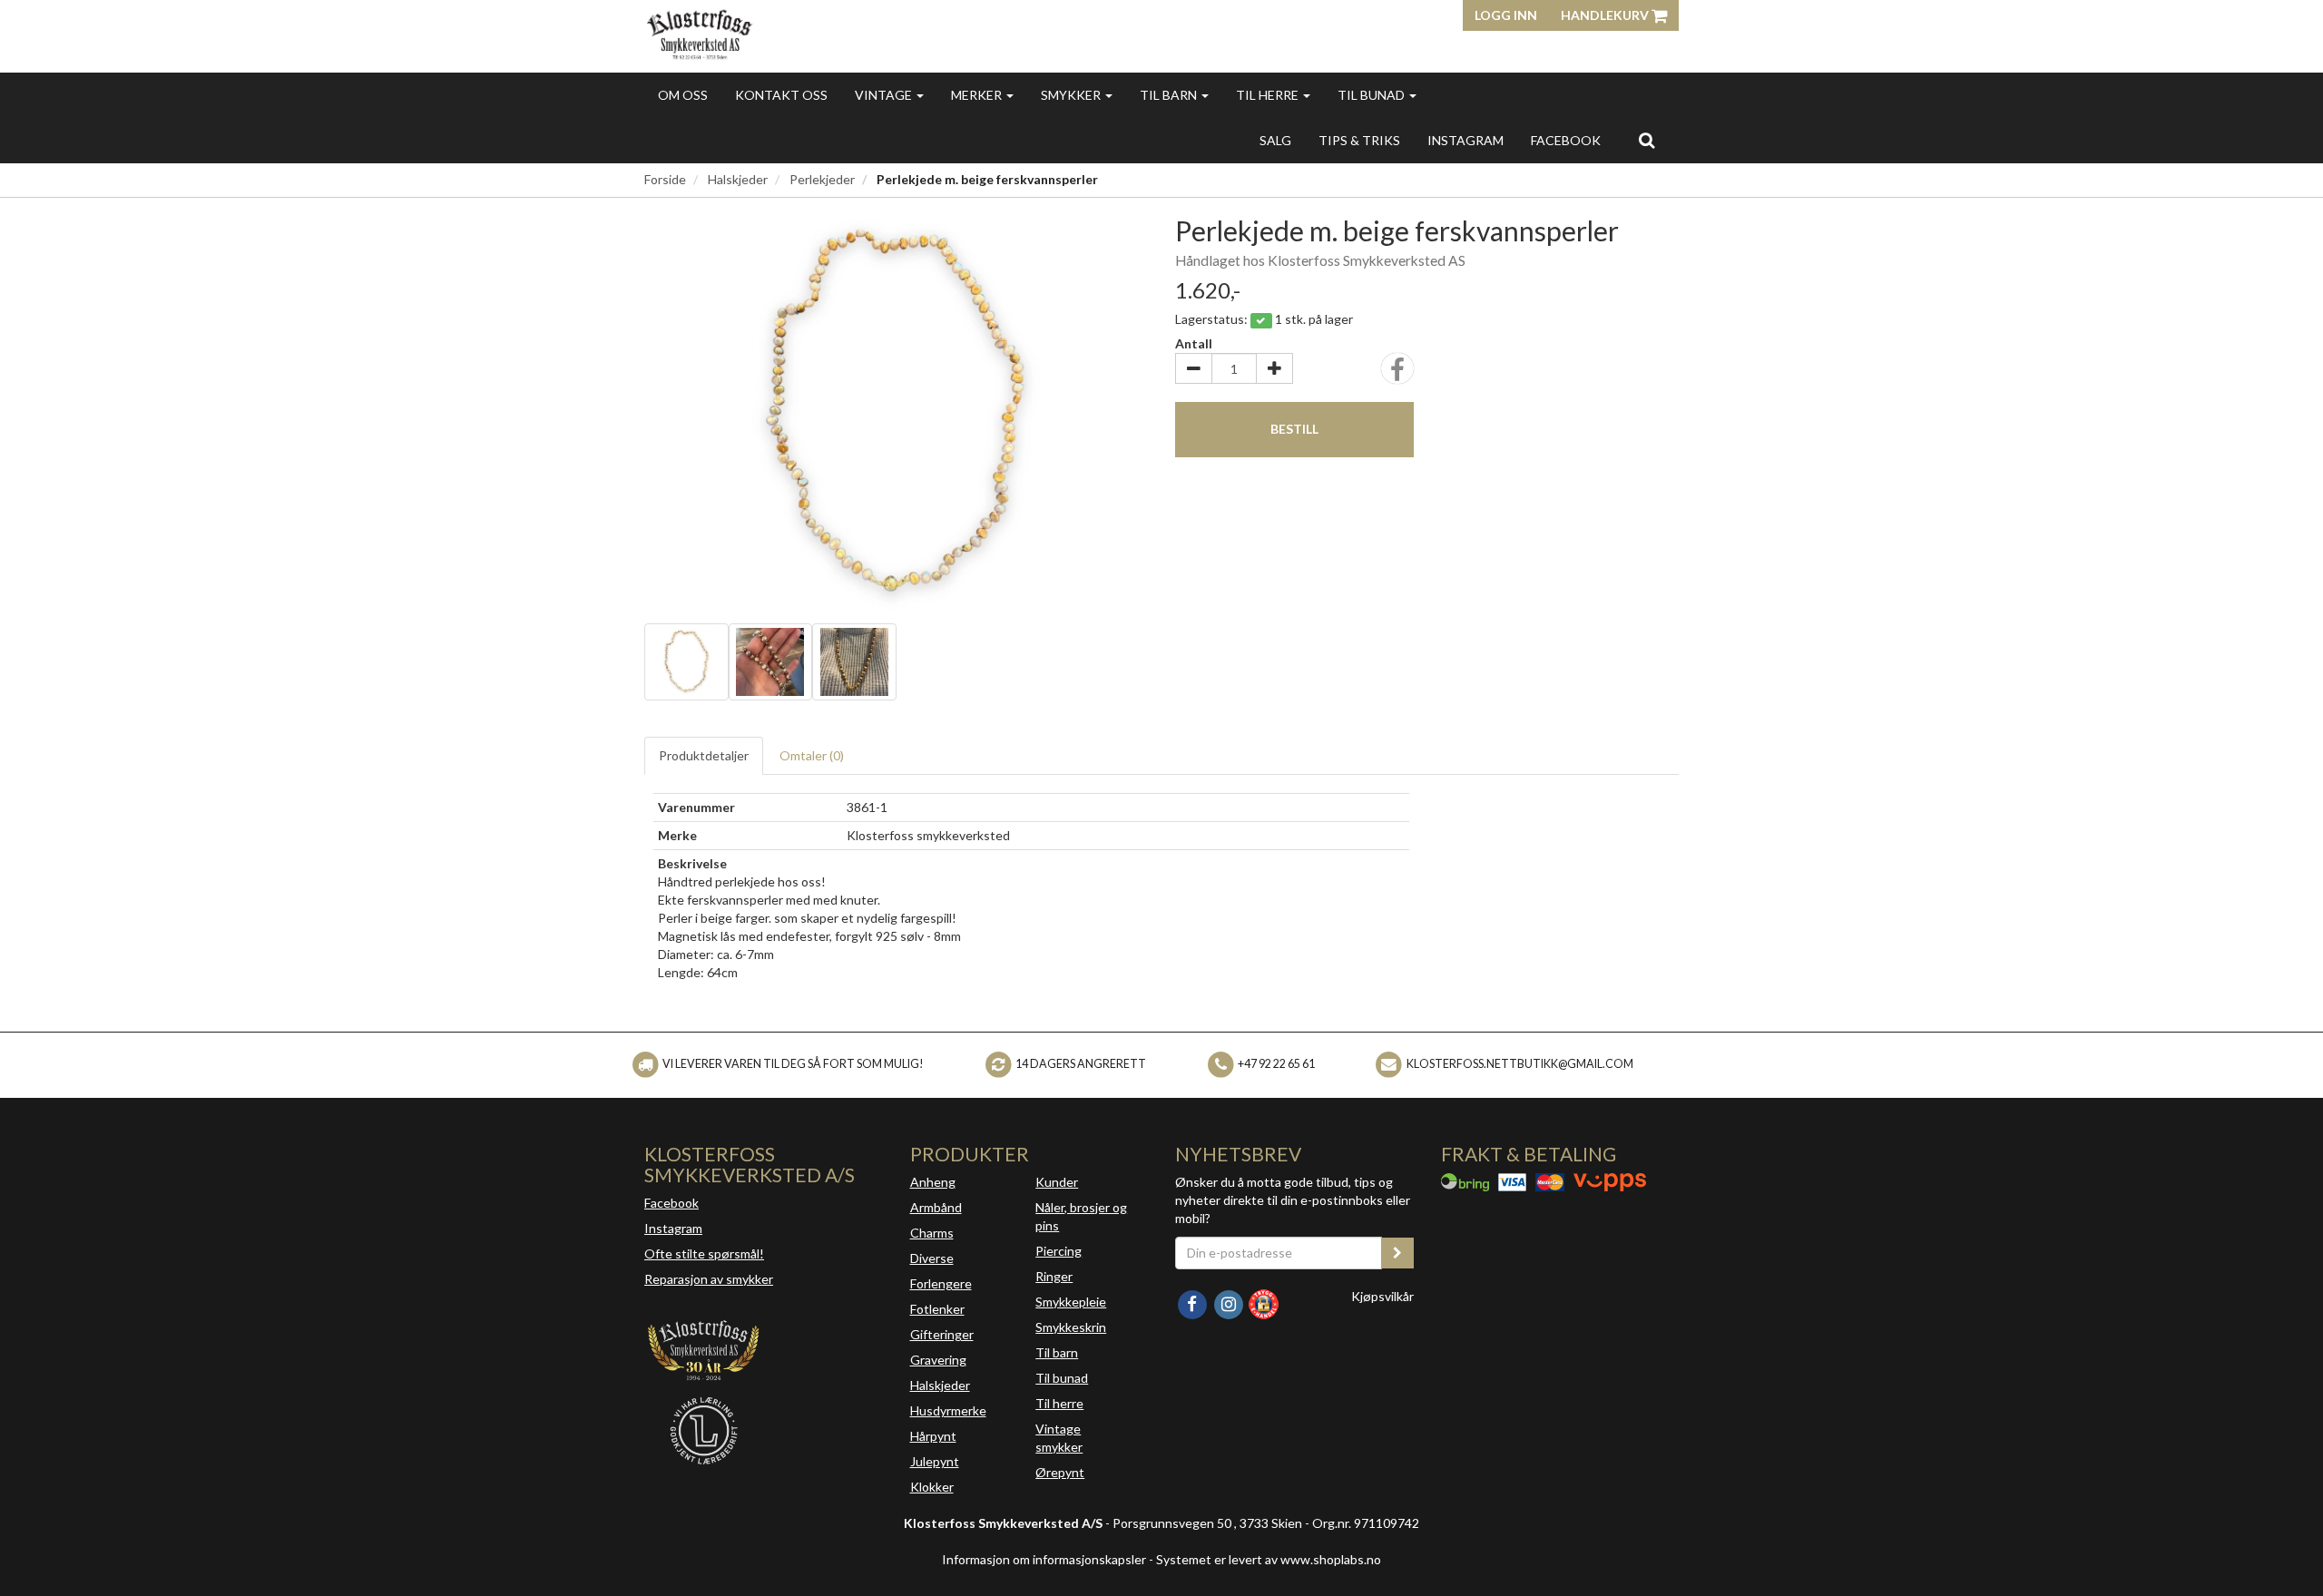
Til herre (1269, 95)
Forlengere (941, 1283)
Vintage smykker (1059, 1438)
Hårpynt (933, 1436)
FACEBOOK (1566, 140)
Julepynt (935, 1461)
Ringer (1054, 1276)
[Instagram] (1230, 1302)
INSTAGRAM (1465, 140)
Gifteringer (942, 1334)
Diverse (932, 1258)
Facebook (671, 1203)
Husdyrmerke (948, 1410)
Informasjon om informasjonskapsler (1044, 1559)
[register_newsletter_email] (1397, 1253)
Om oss (683, 95)
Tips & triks (1359, 140)
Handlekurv (1606, 15)
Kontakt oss (781, 95)
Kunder (1057, 1182)
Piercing (1059, 1251)
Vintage (885, 95)
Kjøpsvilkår (1382, 1296)
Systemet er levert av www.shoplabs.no (1269, 1559)
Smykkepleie (1071, 1302)
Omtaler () (812, 755)
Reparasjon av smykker (709, 1279)
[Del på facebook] (1397, 374)
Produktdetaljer (704, 755)
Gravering (938, 1360)
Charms (932, 1233)
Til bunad (1372, 95)
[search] (1647, 140)
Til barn (1170, 95)
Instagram (673, 1228)
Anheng (933, 1182)
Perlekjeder (822, 179)
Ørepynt (1060, 1472)
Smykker (1072, 95)
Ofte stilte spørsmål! (704, 1253)
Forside (665, 179)
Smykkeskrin (1071, 1327)
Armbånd (936, 1207)
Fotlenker (937, 1309)
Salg (1275, 140)
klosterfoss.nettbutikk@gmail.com (1520, 1064)
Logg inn (1506, 15)
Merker (978, 95)
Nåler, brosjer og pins (1081, 1216)
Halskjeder (738, 179)
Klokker (932, 1487)
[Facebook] (1193, 1302)
